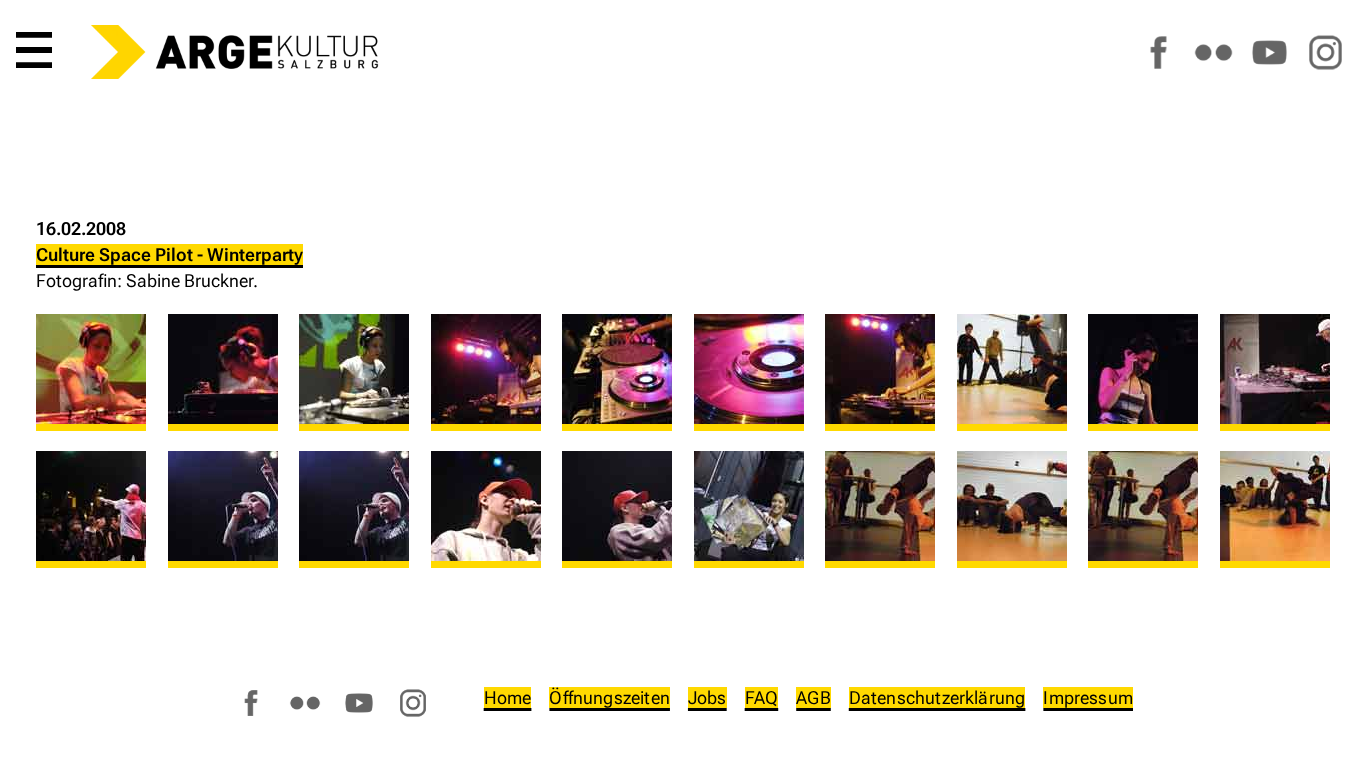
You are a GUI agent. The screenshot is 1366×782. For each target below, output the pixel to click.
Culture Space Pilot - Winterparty (169, 254)
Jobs (707, 697)
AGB (813, 697)
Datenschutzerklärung (937, 697)
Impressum (1088, 697)
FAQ (762, 697)
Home (508, 697)
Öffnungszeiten (609, 697)
